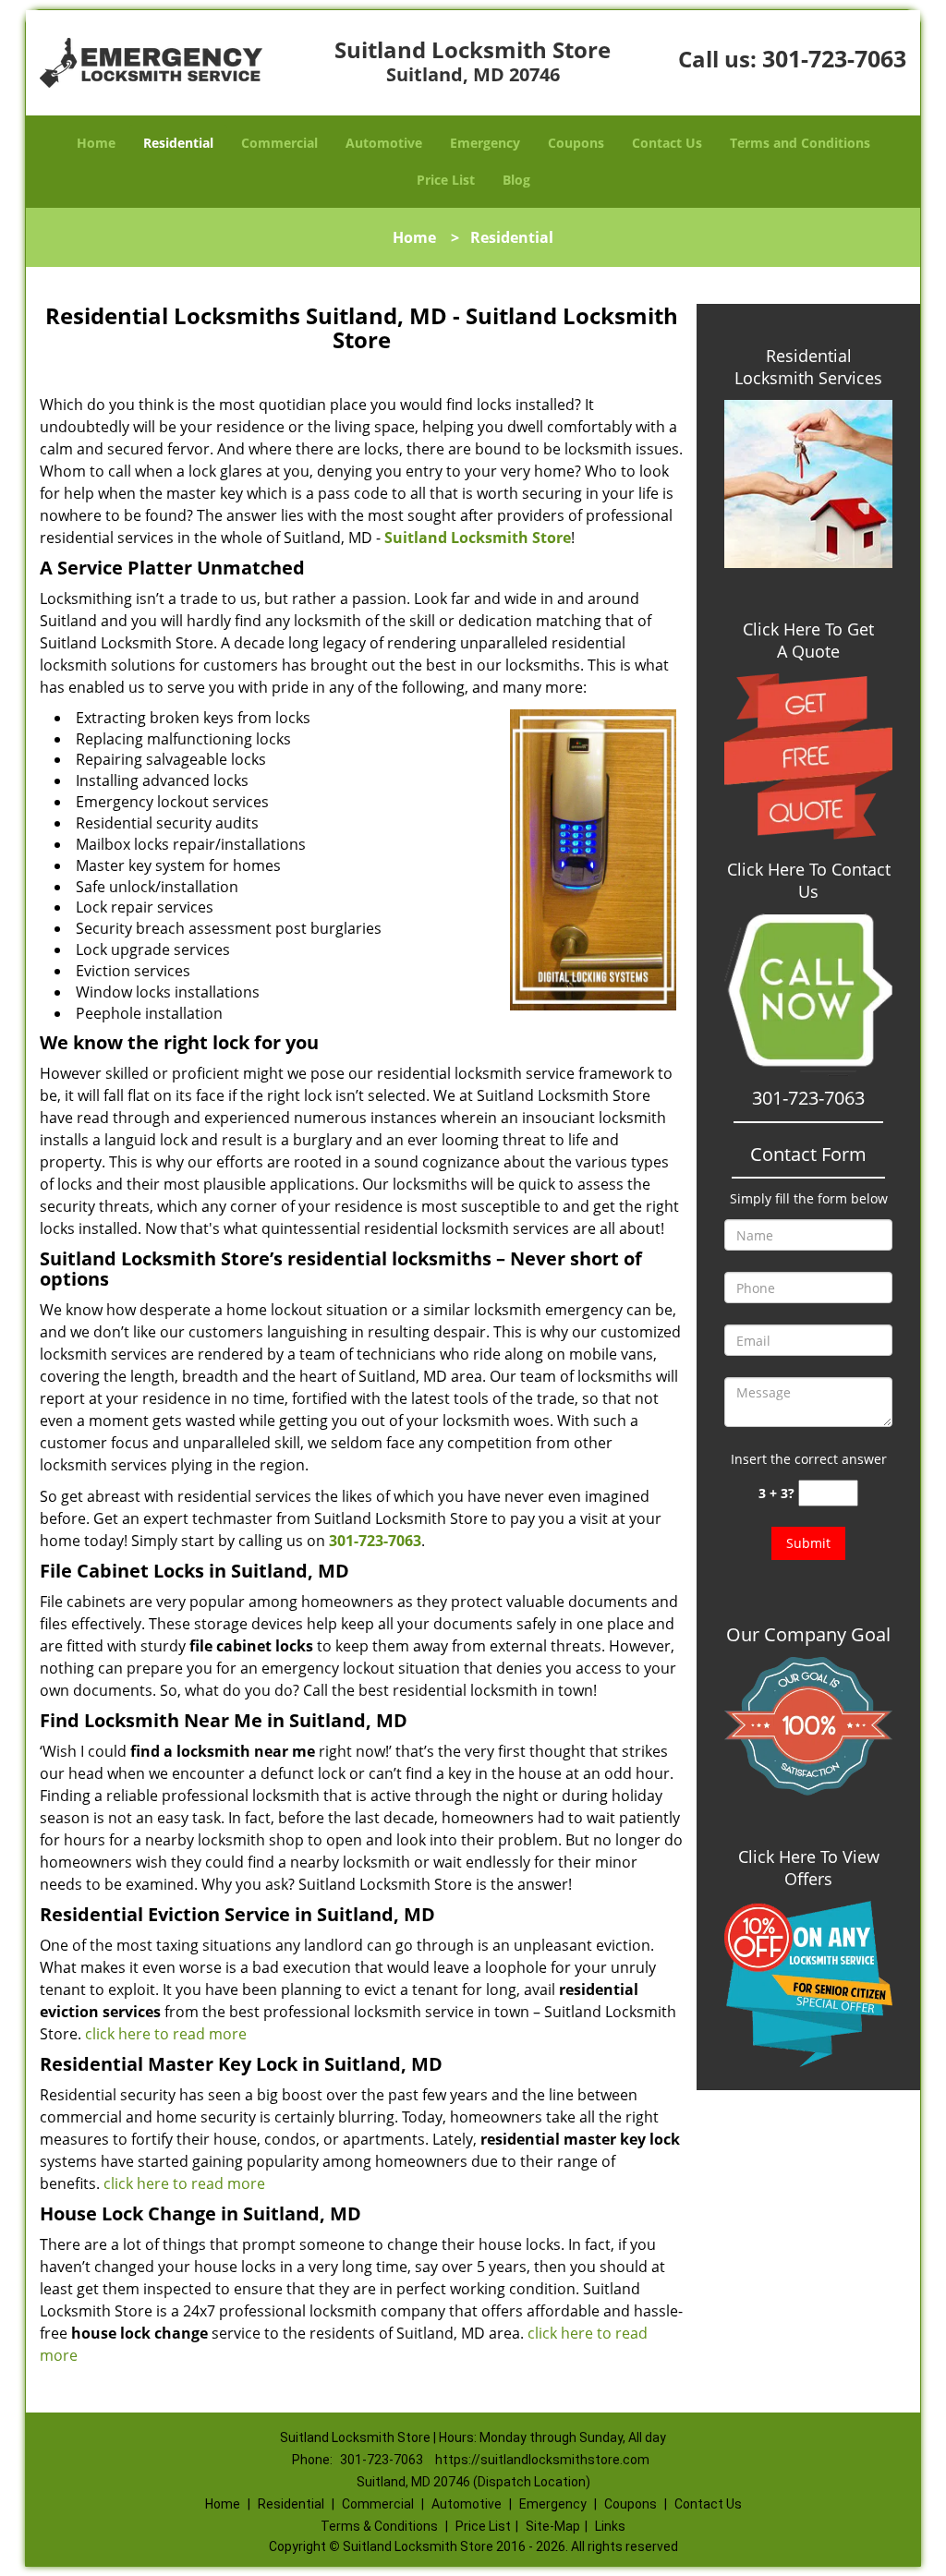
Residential (178, 143)
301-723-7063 (834, 58)
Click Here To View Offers (809, 1868)
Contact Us (667, 143)
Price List (446, 180)
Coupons (576, 143)
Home (96, 143)
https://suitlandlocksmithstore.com (542, 2460)
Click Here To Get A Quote (808, 640)
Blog (516, 180)
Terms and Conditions (800, 143)
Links (610, 2526)
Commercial (279, 143)
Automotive (384, 143)
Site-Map (553, 2526)
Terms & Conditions (379, 2526)
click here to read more (166, 2034)
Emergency (485, 143)
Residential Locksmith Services (808, 367)
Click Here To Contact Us (809, 880)
